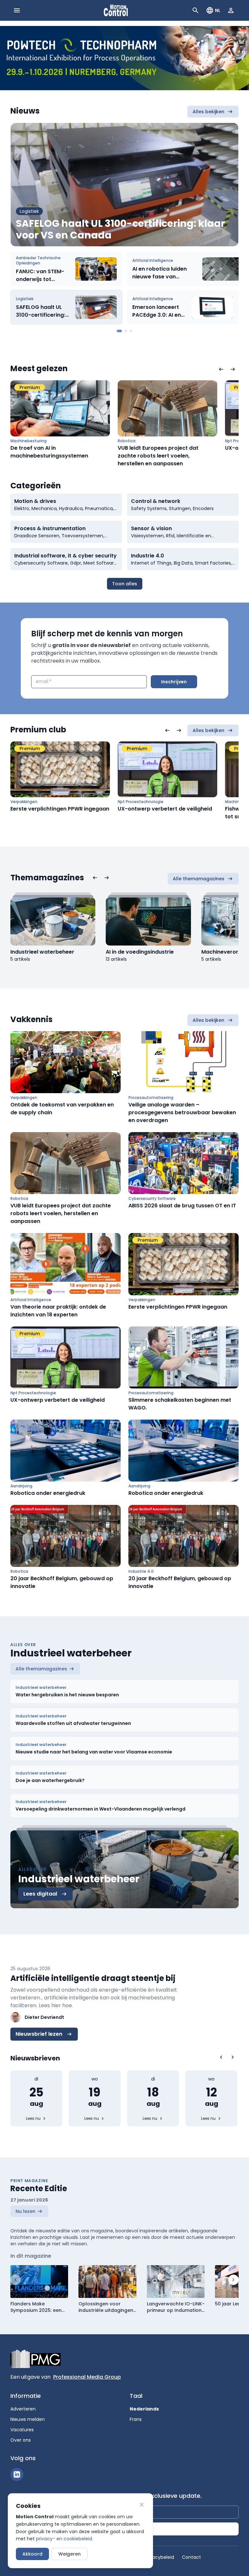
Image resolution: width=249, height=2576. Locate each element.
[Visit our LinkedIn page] (17, 2474)
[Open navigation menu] (17, 10)
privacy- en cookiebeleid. (65, 2539)
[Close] (142, 2505)
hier (56, 2005)
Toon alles (125, 584)
